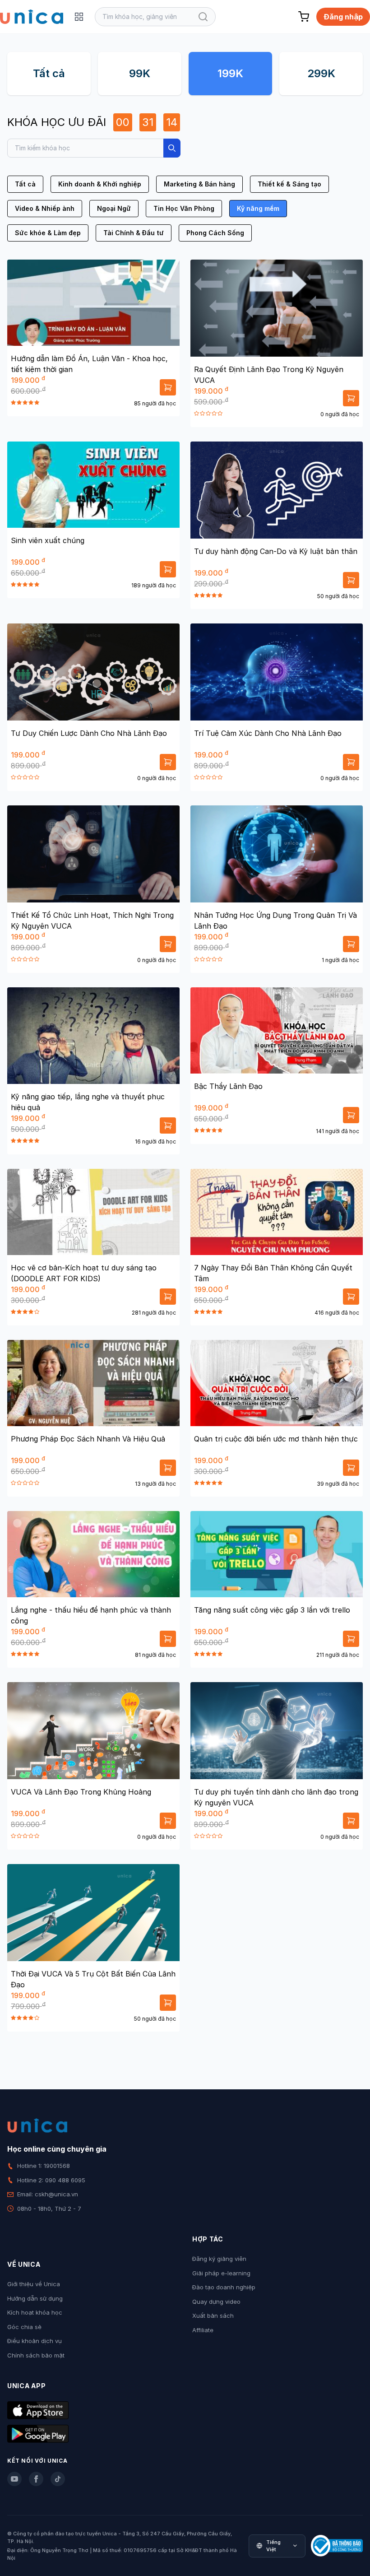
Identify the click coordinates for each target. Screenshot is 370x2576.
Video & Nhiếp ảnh (45, 208)
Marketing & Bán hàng (199, 184)
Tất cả (49, 73)
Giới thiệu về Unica (34, 2284)
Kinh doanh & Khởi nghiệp (100, 184)
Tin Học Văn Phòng (184, 208)
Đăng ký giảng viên (219, 2259)
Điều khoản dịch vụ (35, 2341)
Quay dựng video (216, 2302)
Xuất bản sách (213, 2316)
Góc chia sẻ (24, 2327)
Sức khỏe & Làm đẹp (48, 233)
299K (321, 73)
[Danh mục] (79, 17)
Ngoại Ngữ (114, 208)
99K (140, 73)
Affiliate (203, 2330)
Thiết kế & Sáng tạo (289, 184)
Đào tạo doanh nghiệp (224, 2287)
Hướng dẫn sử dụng (35, 2298)
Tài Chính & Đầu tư (134, 233)
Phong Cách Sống (215, 233)
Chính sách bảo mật (36, 2355)
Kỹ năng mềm (258, 208)
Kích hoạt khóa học (35, 2312)
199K (230, 73)
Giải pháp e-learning (221, 2273)
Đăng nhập (343, 17)
